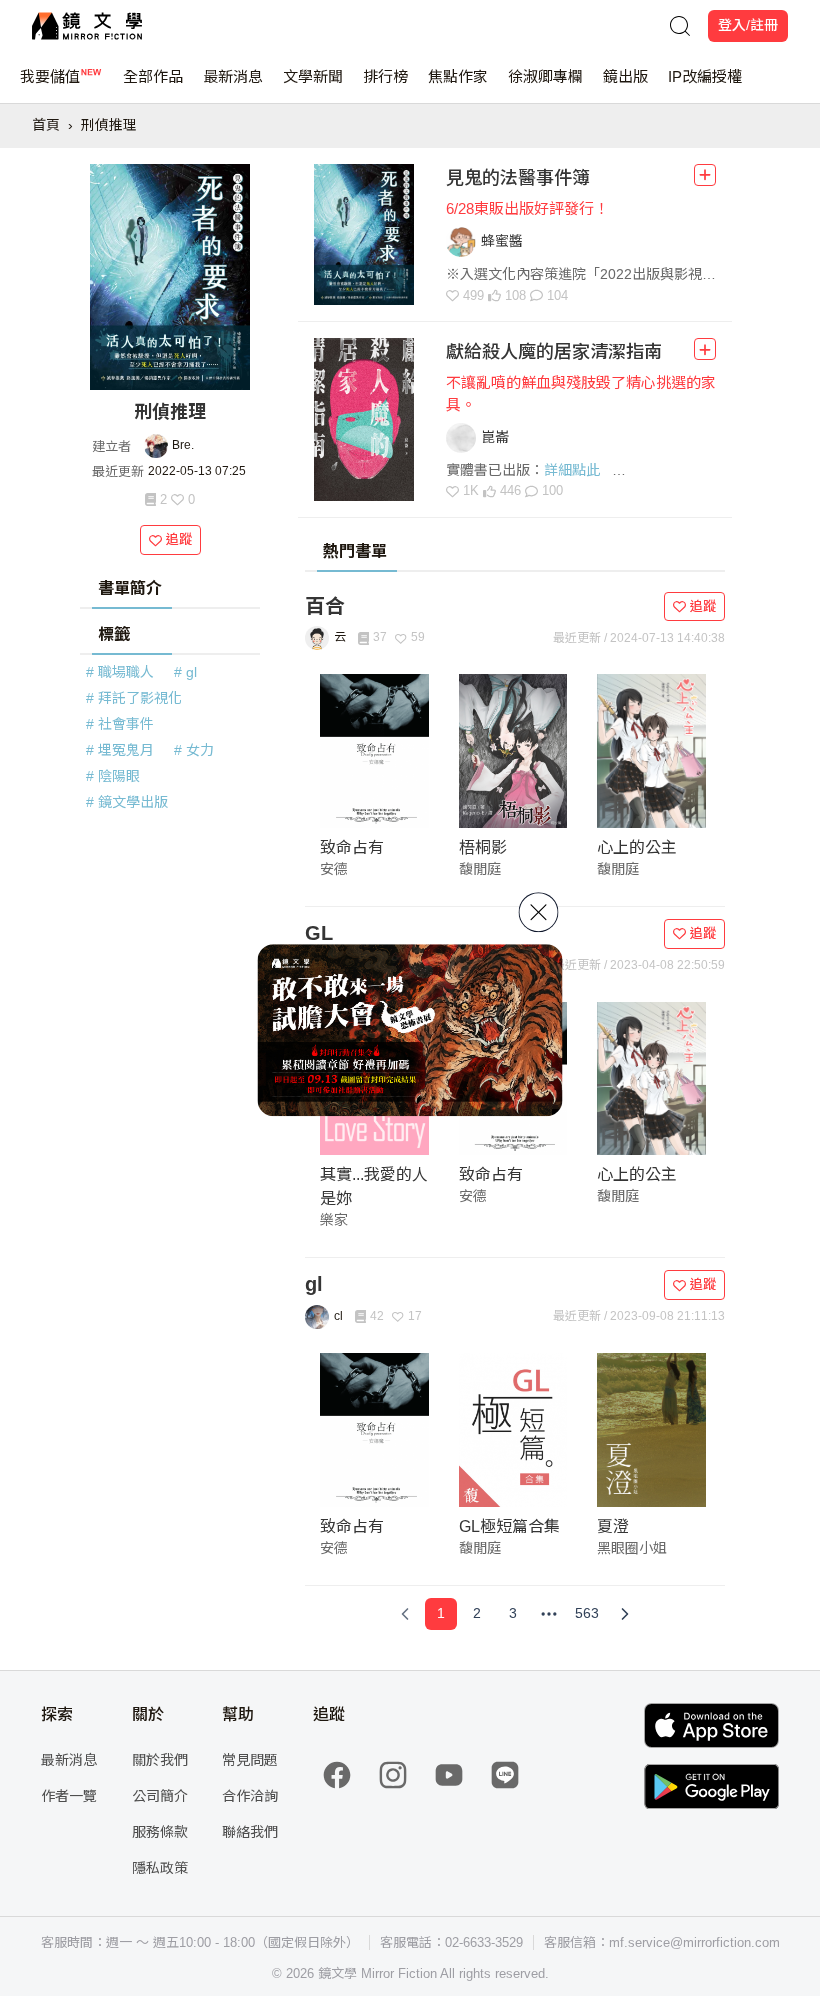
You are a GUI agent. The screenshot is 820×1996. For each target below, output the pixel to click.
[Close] (539, 912)
